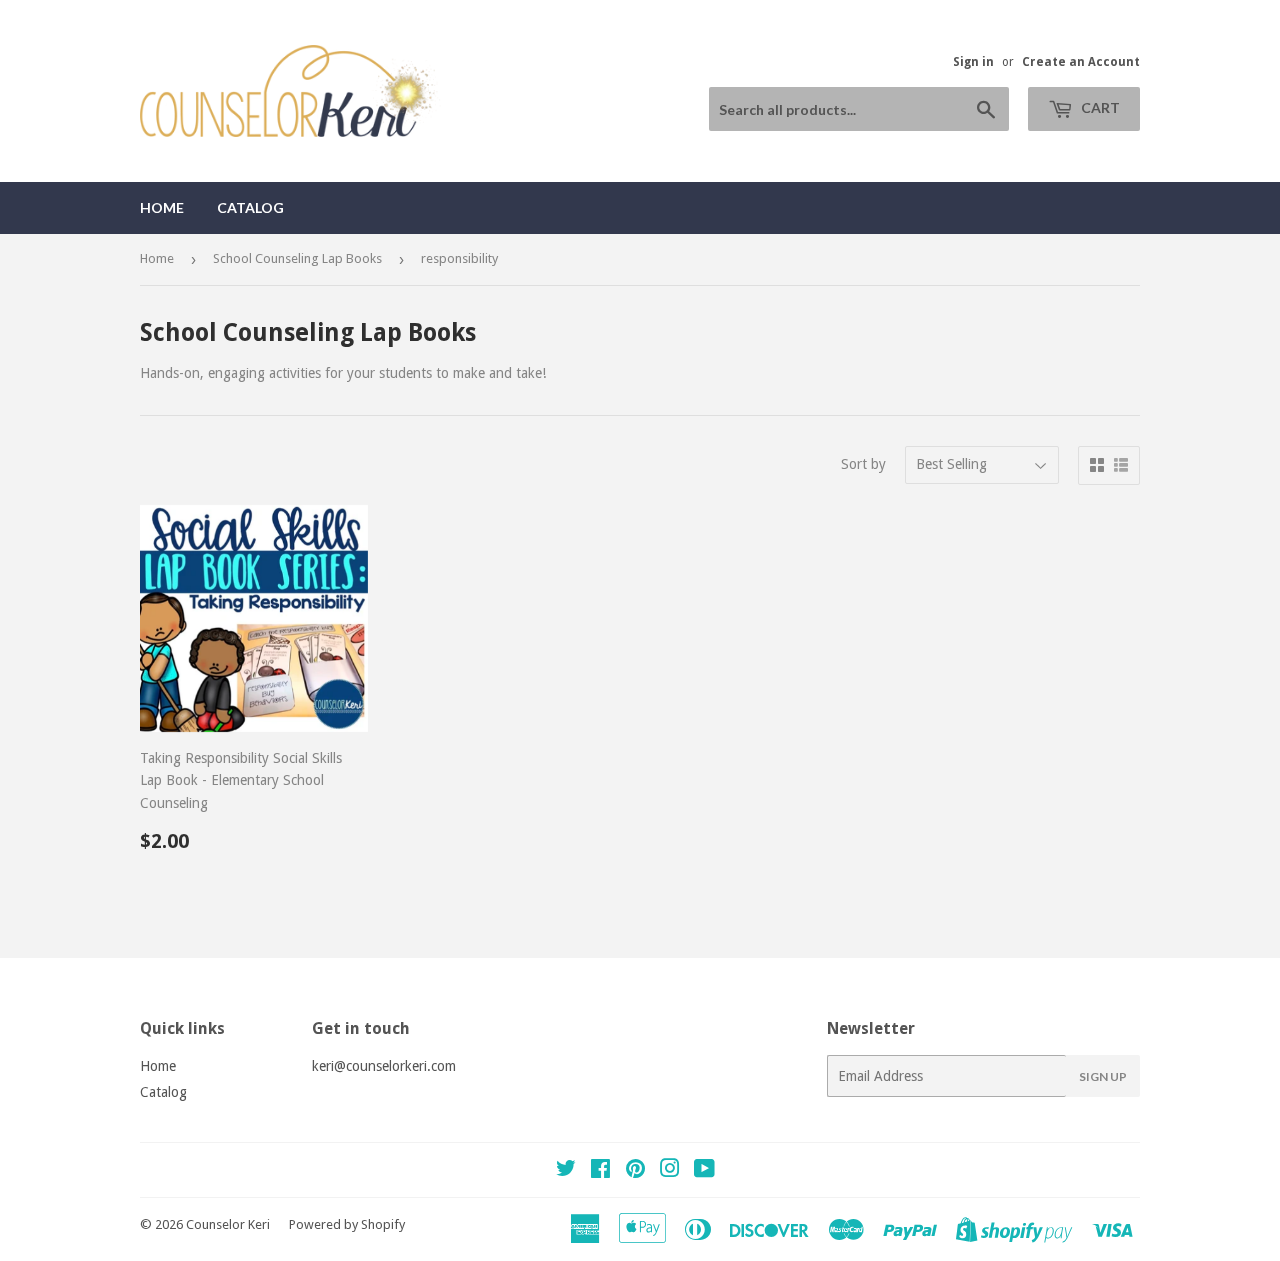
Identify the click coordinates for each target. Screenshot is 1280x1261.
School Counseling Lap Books (297, 258)
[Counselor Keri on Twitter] (566, 1171)
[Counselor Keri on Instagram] (670, 1171)
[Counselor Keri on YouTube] (704, 1171)
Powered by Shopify (347, 1224)
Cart (1099, 107)
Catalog (250, 207)
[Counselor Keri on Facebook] (600, 1171)
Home (162, 207)
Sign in (973, 62)
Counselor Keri (228, 1224)
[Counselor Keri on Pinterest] (635, 1171)
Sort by (863, 464)
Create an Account (1081, 62)
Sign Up (1103, 1076)
